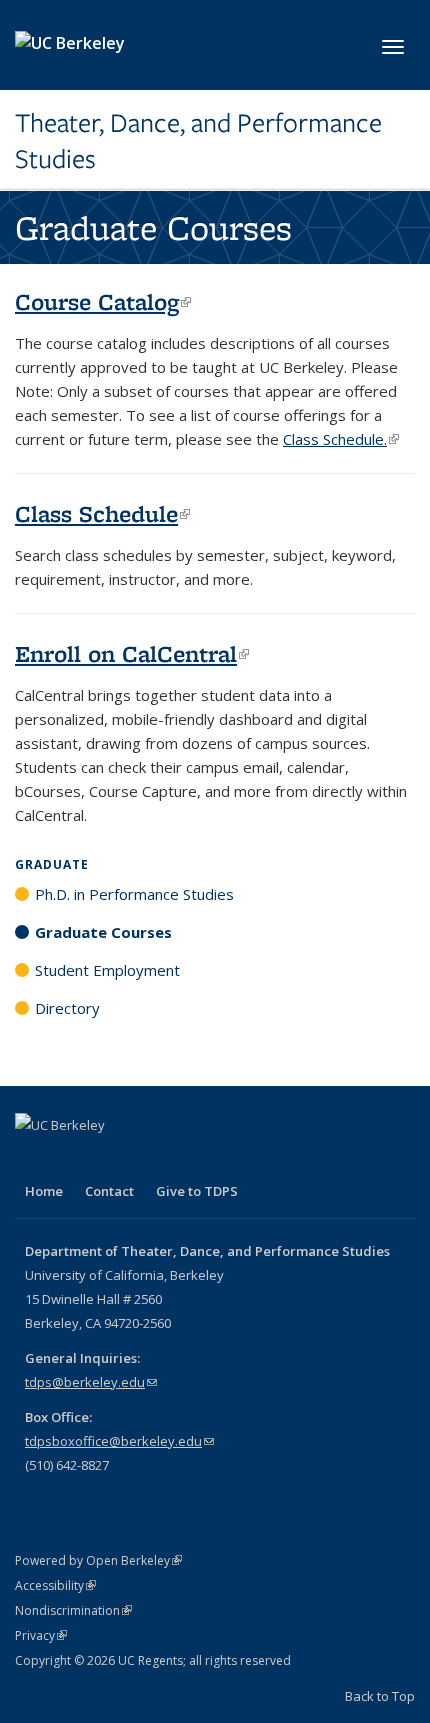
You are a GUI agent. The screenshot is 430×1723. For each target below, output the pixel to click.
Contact (109, 1191)
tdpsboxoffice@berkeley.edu (119, 1441)
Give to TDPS (197, 1191)
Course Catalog (103, 301)
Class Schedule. (341, 439)
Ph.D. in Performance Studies (134, 894)
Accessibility (55, 1585)
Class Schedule (102, 513)
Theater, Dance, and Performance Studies (198, 141)
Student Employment (107, 970)
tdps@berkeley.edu (91, 1382)
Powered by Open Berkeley (98, 1560)
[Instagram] (111, 1159)
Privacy (41, 1635)
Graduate (52, 864)
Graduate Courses (103, 932)
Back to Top (380, 1696)
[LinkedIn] (72, 1159)
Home (44, 1191)
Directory (67, 1008)
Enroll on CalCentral (132, 653)
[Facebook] (33, 1159)
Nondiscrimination (73, 1610)
